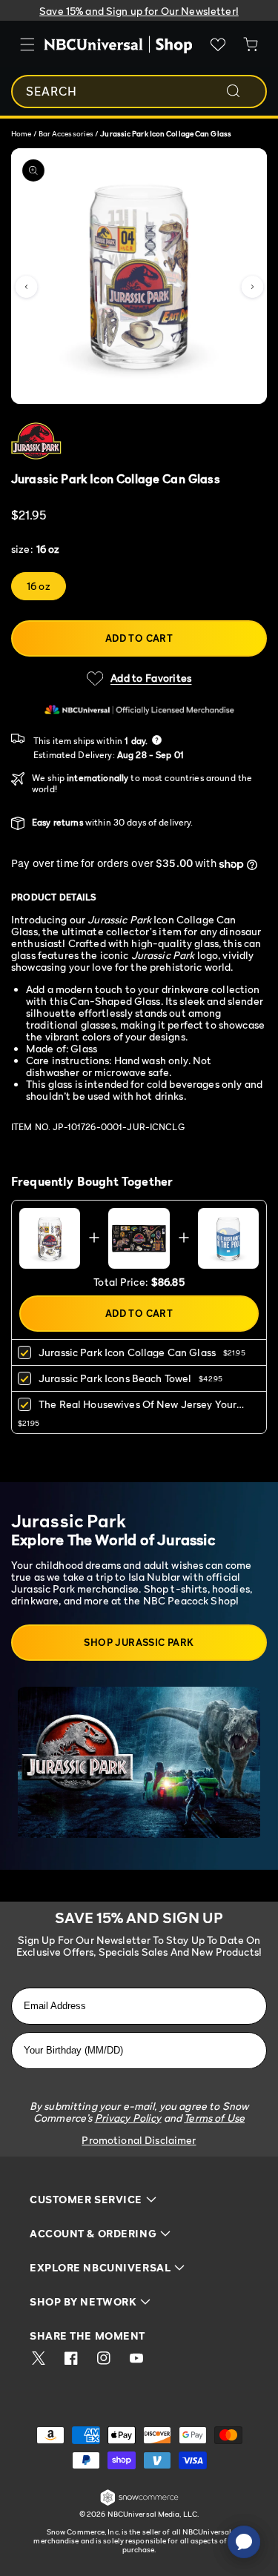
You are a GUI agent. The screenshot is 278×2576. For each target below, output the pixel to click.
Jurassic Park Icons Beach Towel (115, 1378)
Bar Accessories (67, 133)
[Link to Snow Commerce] (139, 2503)
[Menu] (27, 44)
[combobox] (139, 92)
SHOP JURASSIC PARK (139, 1642)
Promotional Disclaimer (139, 2140)
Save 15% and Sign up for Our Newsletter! (139, 11)
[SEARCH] (243, 91)
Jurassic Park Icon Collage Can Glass (127, 1352)
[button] (26, 287)
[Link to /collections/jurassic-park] (116, 441)
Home (21, 133)
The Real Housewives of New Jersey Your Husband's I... (138, 1409)
